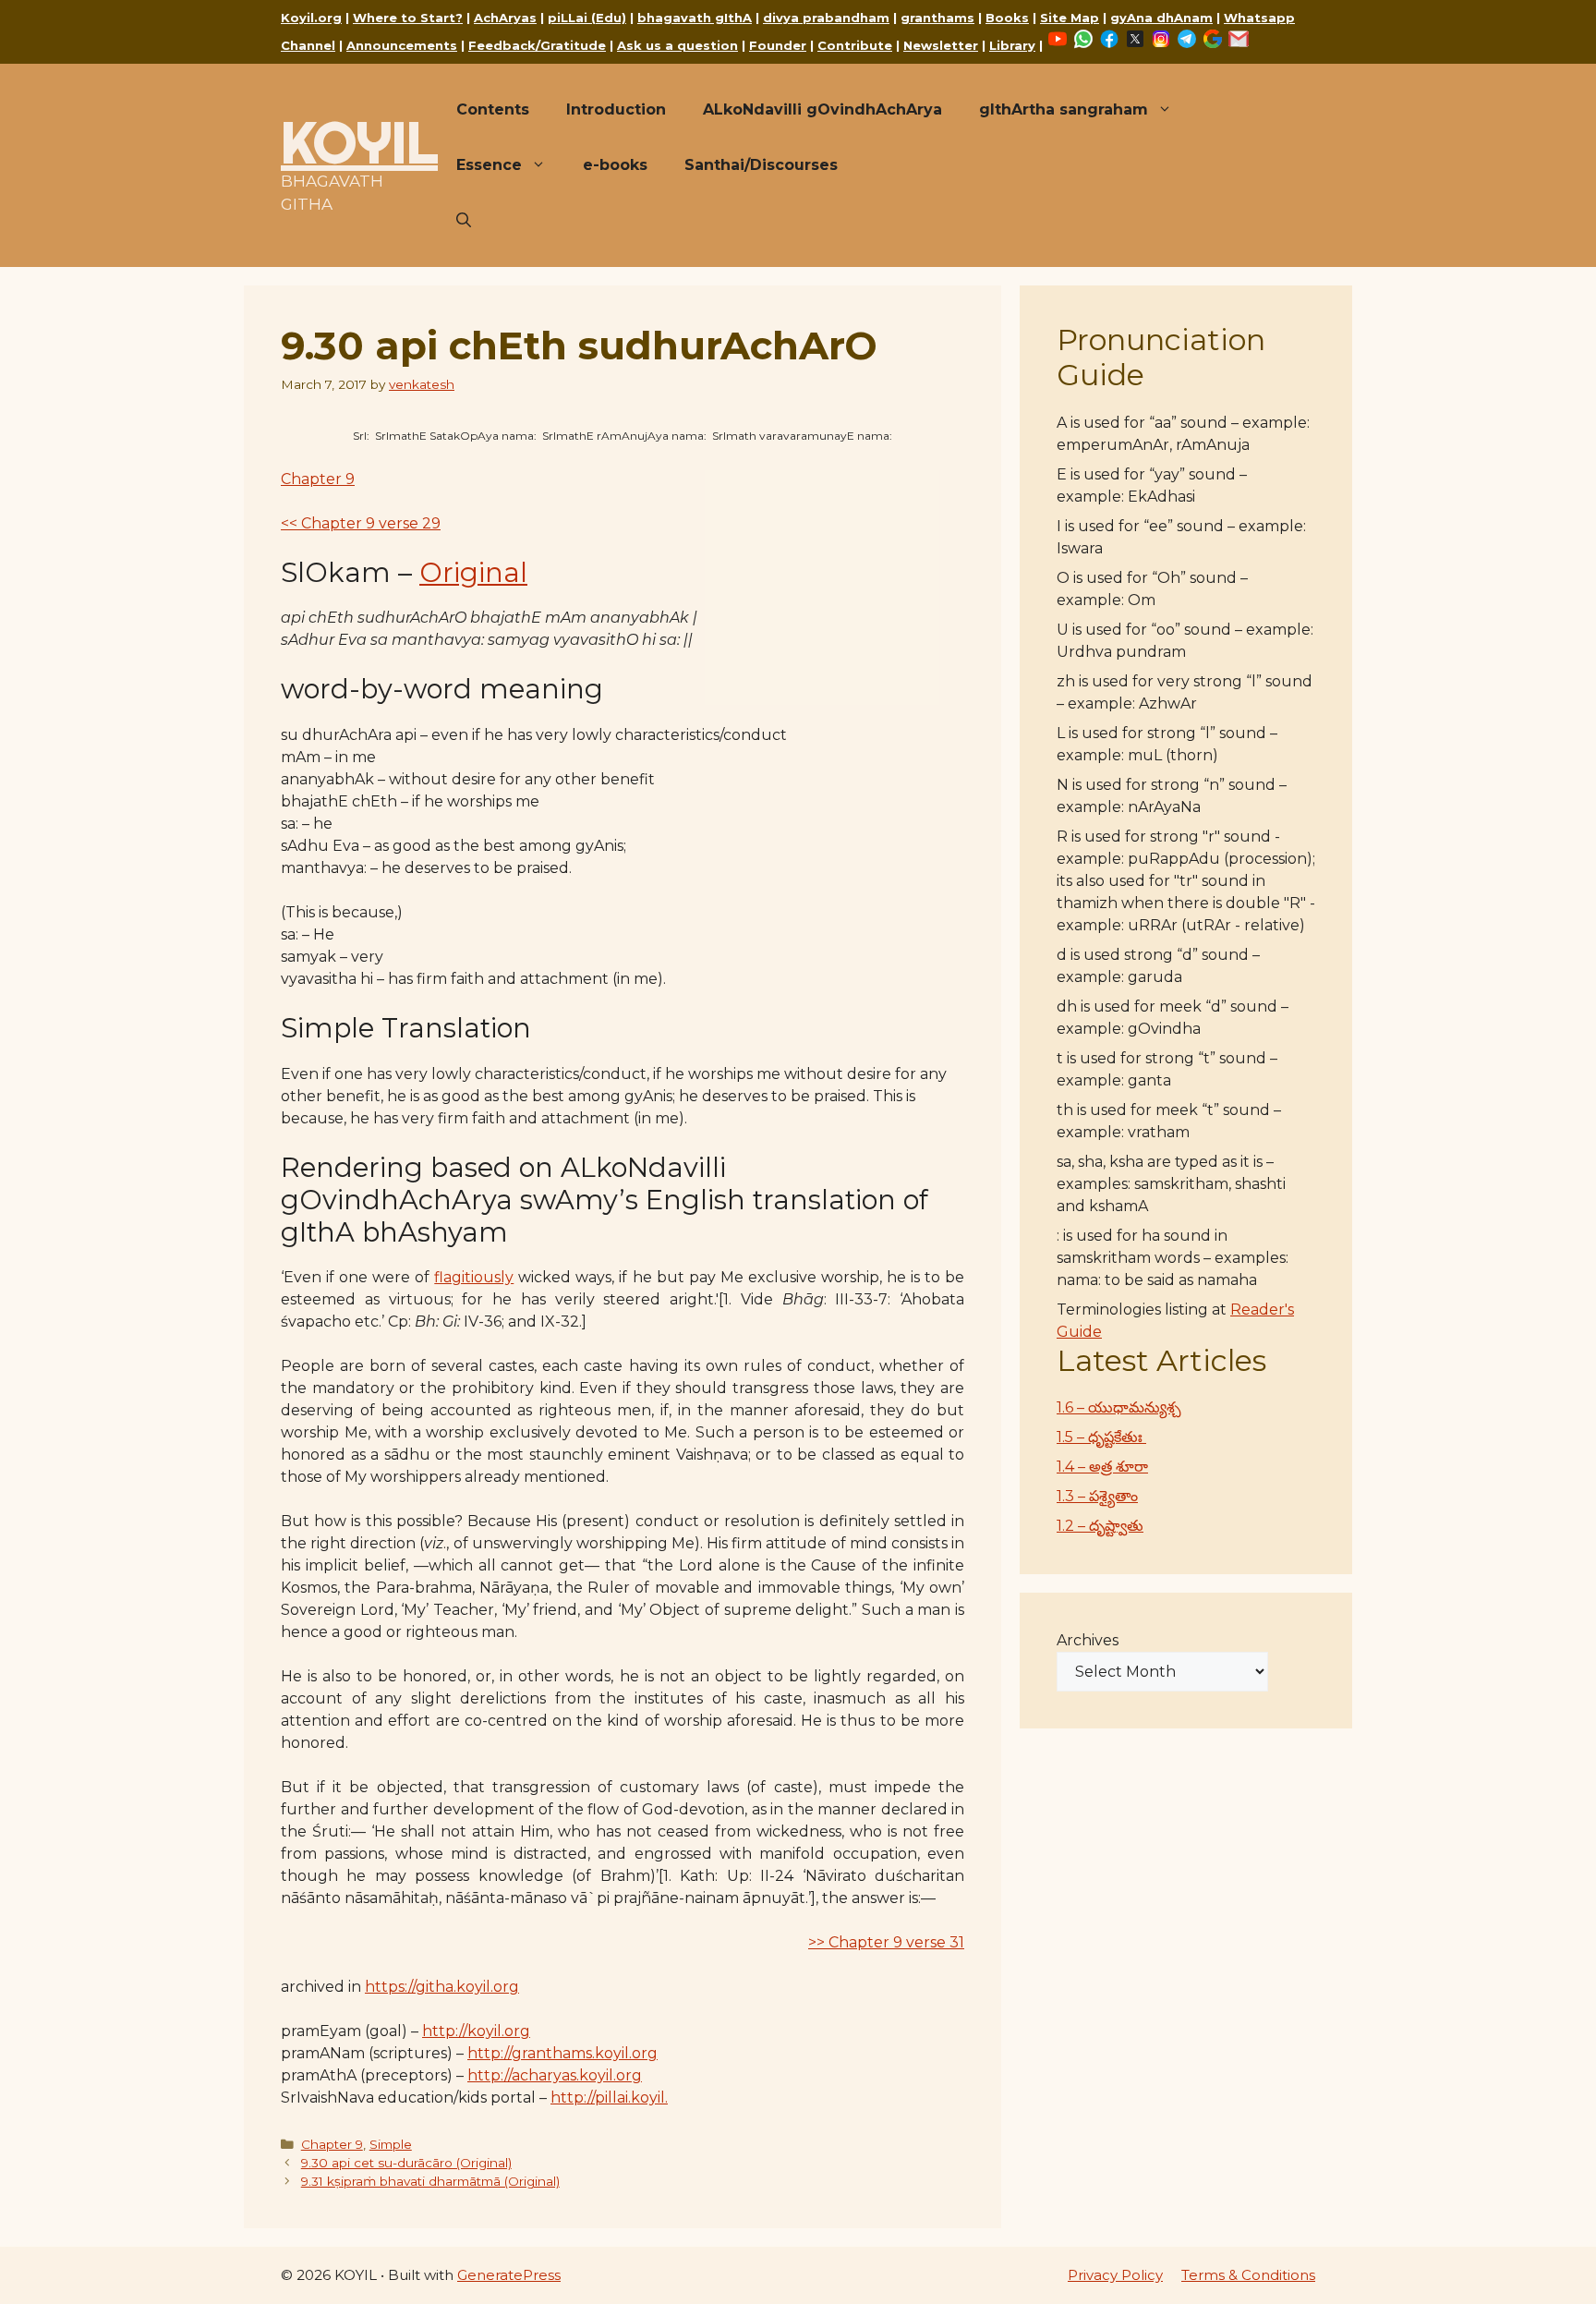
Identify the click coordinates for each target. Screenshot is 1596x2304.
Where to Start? (408, 18)
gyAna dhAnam (1161, 18)
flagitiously (474, 1277)
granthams (937, 18)
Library (1012, 45)
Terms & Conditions (1248, 2275)
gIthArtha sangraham (1064, 109)
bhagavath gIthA (695, 18)
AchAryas (505, 18)
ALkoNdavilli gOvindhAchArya (822, 109)
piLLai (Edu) (587, 18)
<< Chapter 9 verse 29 (361, 523)
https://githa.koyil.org (442, 1987)
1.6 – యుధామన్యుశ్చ (1119, 1407)
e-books (615, 165)
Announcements (402, 45)
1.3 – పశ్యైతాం (1097, 1496)
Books (1007, 18)
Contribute (855, 45)
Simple (391, 2144)
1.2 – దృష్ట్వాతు (1100, 1526)
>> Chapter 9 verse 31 (886, 1942)
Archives (1088, 1640)
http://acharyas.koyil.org (555, 2075)
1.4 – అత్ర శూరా (1102, 1467)
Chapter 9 (318, 479)
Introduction (616, 109)
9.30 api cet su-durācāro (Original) (406, 2163)
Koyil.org (311, 18)
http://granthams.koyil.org (562, 2053)
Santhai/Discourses (761, 165)
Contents (493, 109)
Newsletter (941, 45)
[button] (464, 221)
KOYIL (359, 142)
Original (473, 572)
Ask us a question (677, 45)
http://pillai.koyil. (609, 2098)
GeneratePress (509, 2275)
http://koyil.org (476, 2031)
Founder (778, 45)
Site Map (1070, 18)
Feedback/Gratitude (537, 45)
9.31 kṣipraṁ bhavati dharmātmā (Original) (430, 2181)
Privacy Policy (1115, 2275)
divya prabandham (826, 18)
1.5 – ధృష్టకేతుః (1101, 1437)
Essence (489, 165)
